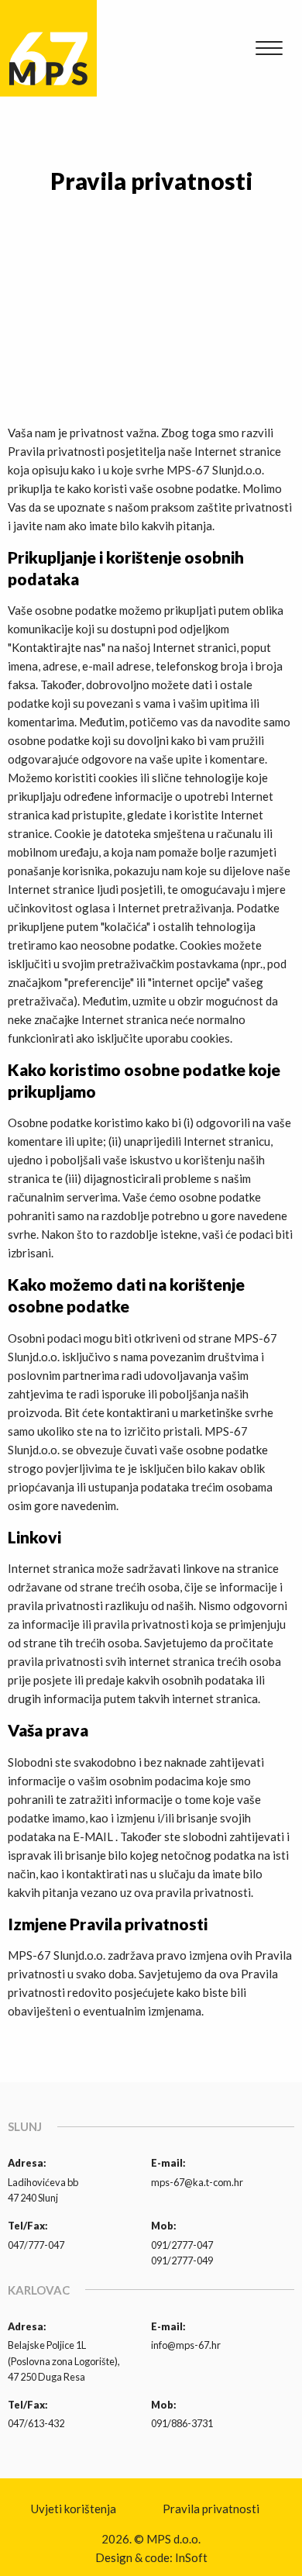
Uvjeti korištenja (74, 2509)
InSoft (191, 2557)
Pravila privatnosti (211, 2509)
